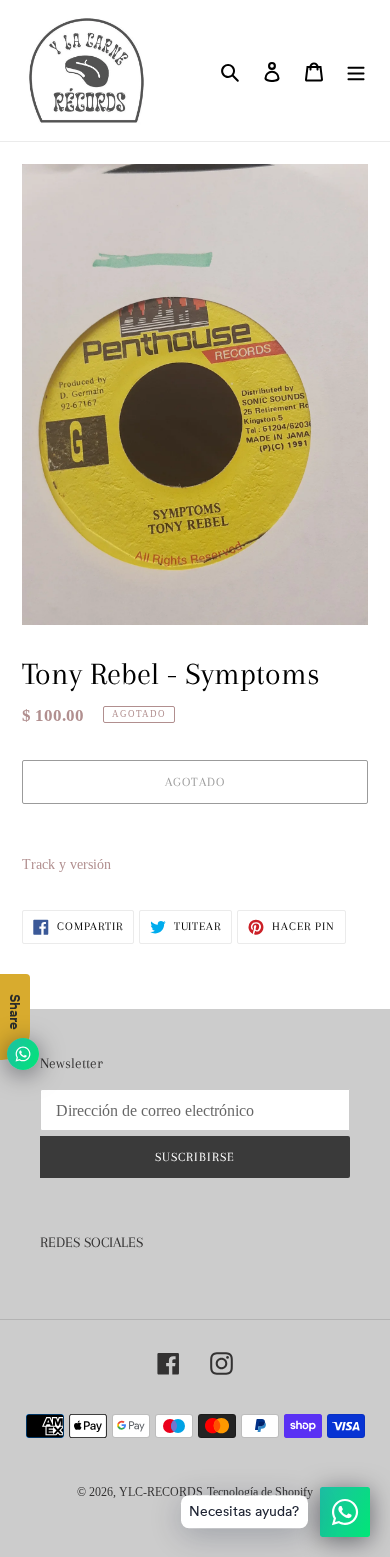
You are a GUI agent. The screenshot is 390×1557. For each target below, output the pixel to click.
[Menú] (356, 70)
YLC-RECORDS (161, 1492)
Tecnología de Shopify (260, 1492)
